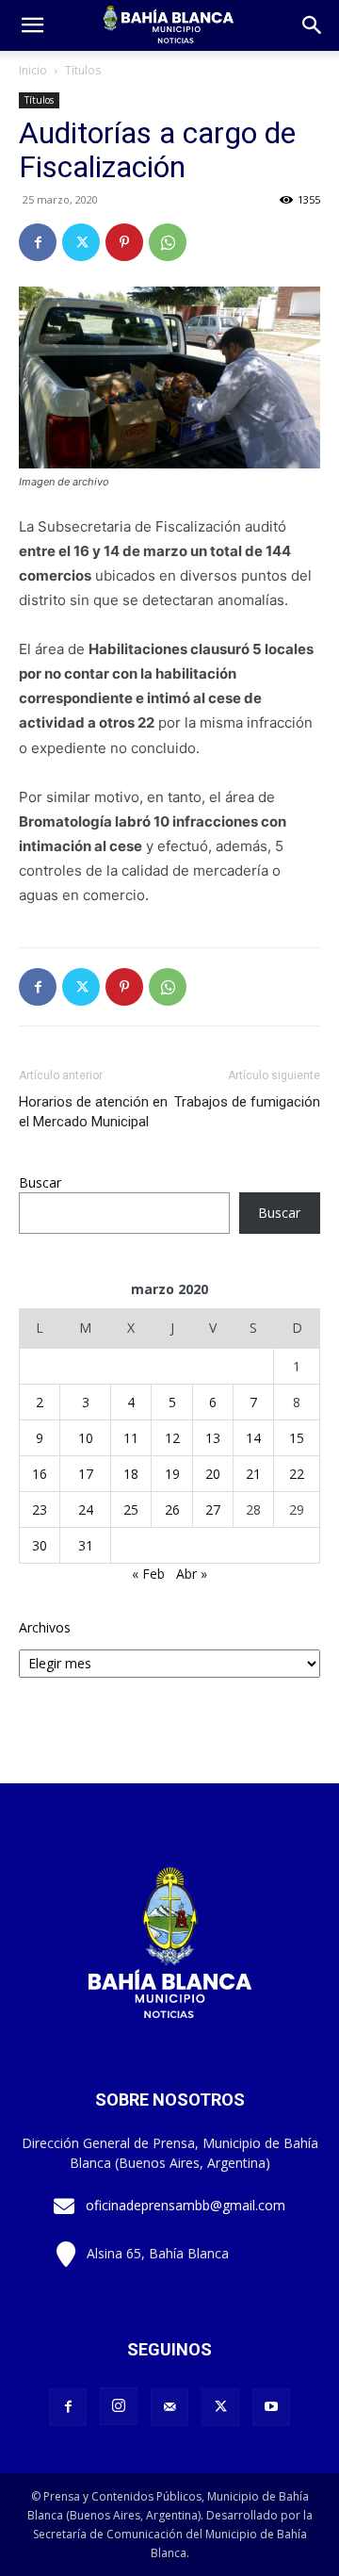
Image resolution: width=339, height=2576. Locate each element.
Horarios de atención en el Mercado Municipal (93, 1112)
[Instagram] (119, 2406)
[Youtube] (271, 2407)
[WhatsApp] (168, 242)
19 (172, 1474)
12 (172, 1438)
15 (297, 1438)
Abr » (192, 1574)
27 (213, 1510)
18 (131, 1474)
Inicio (33, 70)
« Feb (148, 1574)
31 (86, 1545)
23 (40, 1510)
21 (253, 1474)
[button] (313, 25)
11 (131, 1438)
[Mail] (169, 2407)
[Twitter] (81, 242)
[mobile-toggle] (32, 25)
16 (40, 1474)
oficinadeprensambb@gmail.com (186, 2205)
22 (297, 1474)
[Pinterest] (124, 242)
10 (86, 1438)
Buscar (40, 1182)
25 (131, 1510)
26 (172, 1510)
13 (213, 1438)
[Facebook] (38, 242)
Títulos (83, 70)
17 (86, 1474)
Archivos (45, 1627)
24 (86, 1510)
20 (213, 1474)
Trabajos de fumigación (247, 1102)
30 (40, 1545)
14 (253, 1438)
